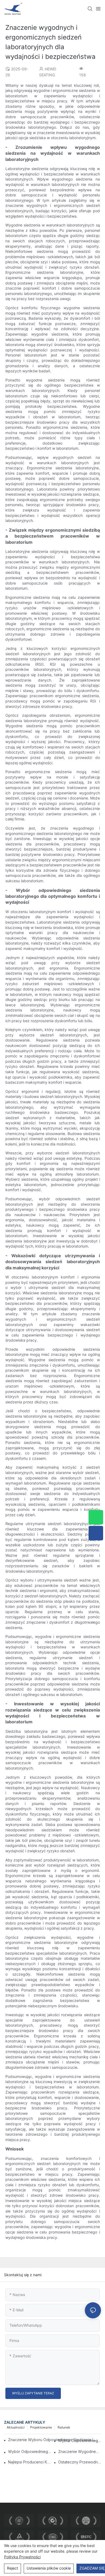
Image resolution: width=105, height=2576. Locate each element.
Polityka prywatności (22, 2557)
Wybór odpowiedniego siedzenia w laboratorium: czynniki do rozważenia (80, 2440)
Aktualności (16, 2427)
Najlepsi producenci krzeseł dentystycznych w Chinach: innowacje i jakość (29, 2462)
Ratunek (64, 2427)
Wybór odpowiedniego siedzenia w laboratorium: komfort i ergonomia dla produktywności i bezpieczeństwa (29, 2451)
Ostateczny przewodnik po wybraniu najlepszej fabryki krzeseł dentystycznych (80, 2462)
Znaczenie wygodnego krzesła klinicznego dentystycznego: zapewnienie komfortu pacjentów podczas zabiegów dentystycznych (80, 2451)
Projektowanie (41, 2427)
